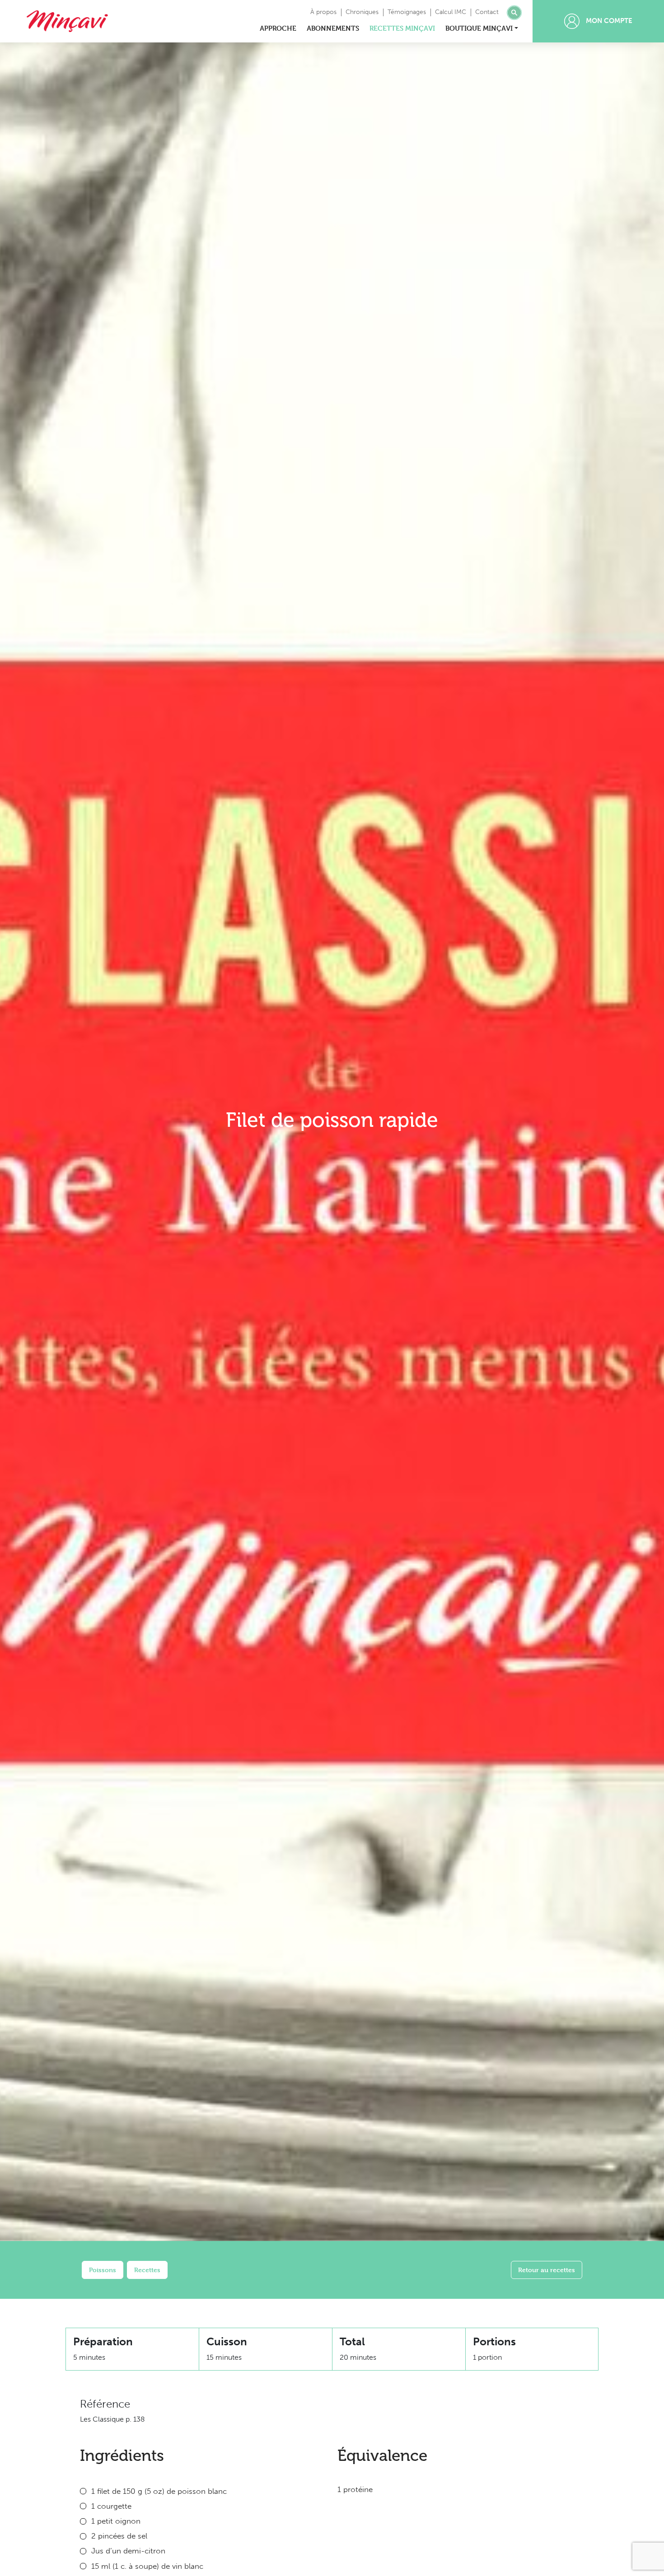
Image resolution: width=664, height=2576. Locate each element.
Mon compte (608, 21)
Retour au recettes (547, 2270)
